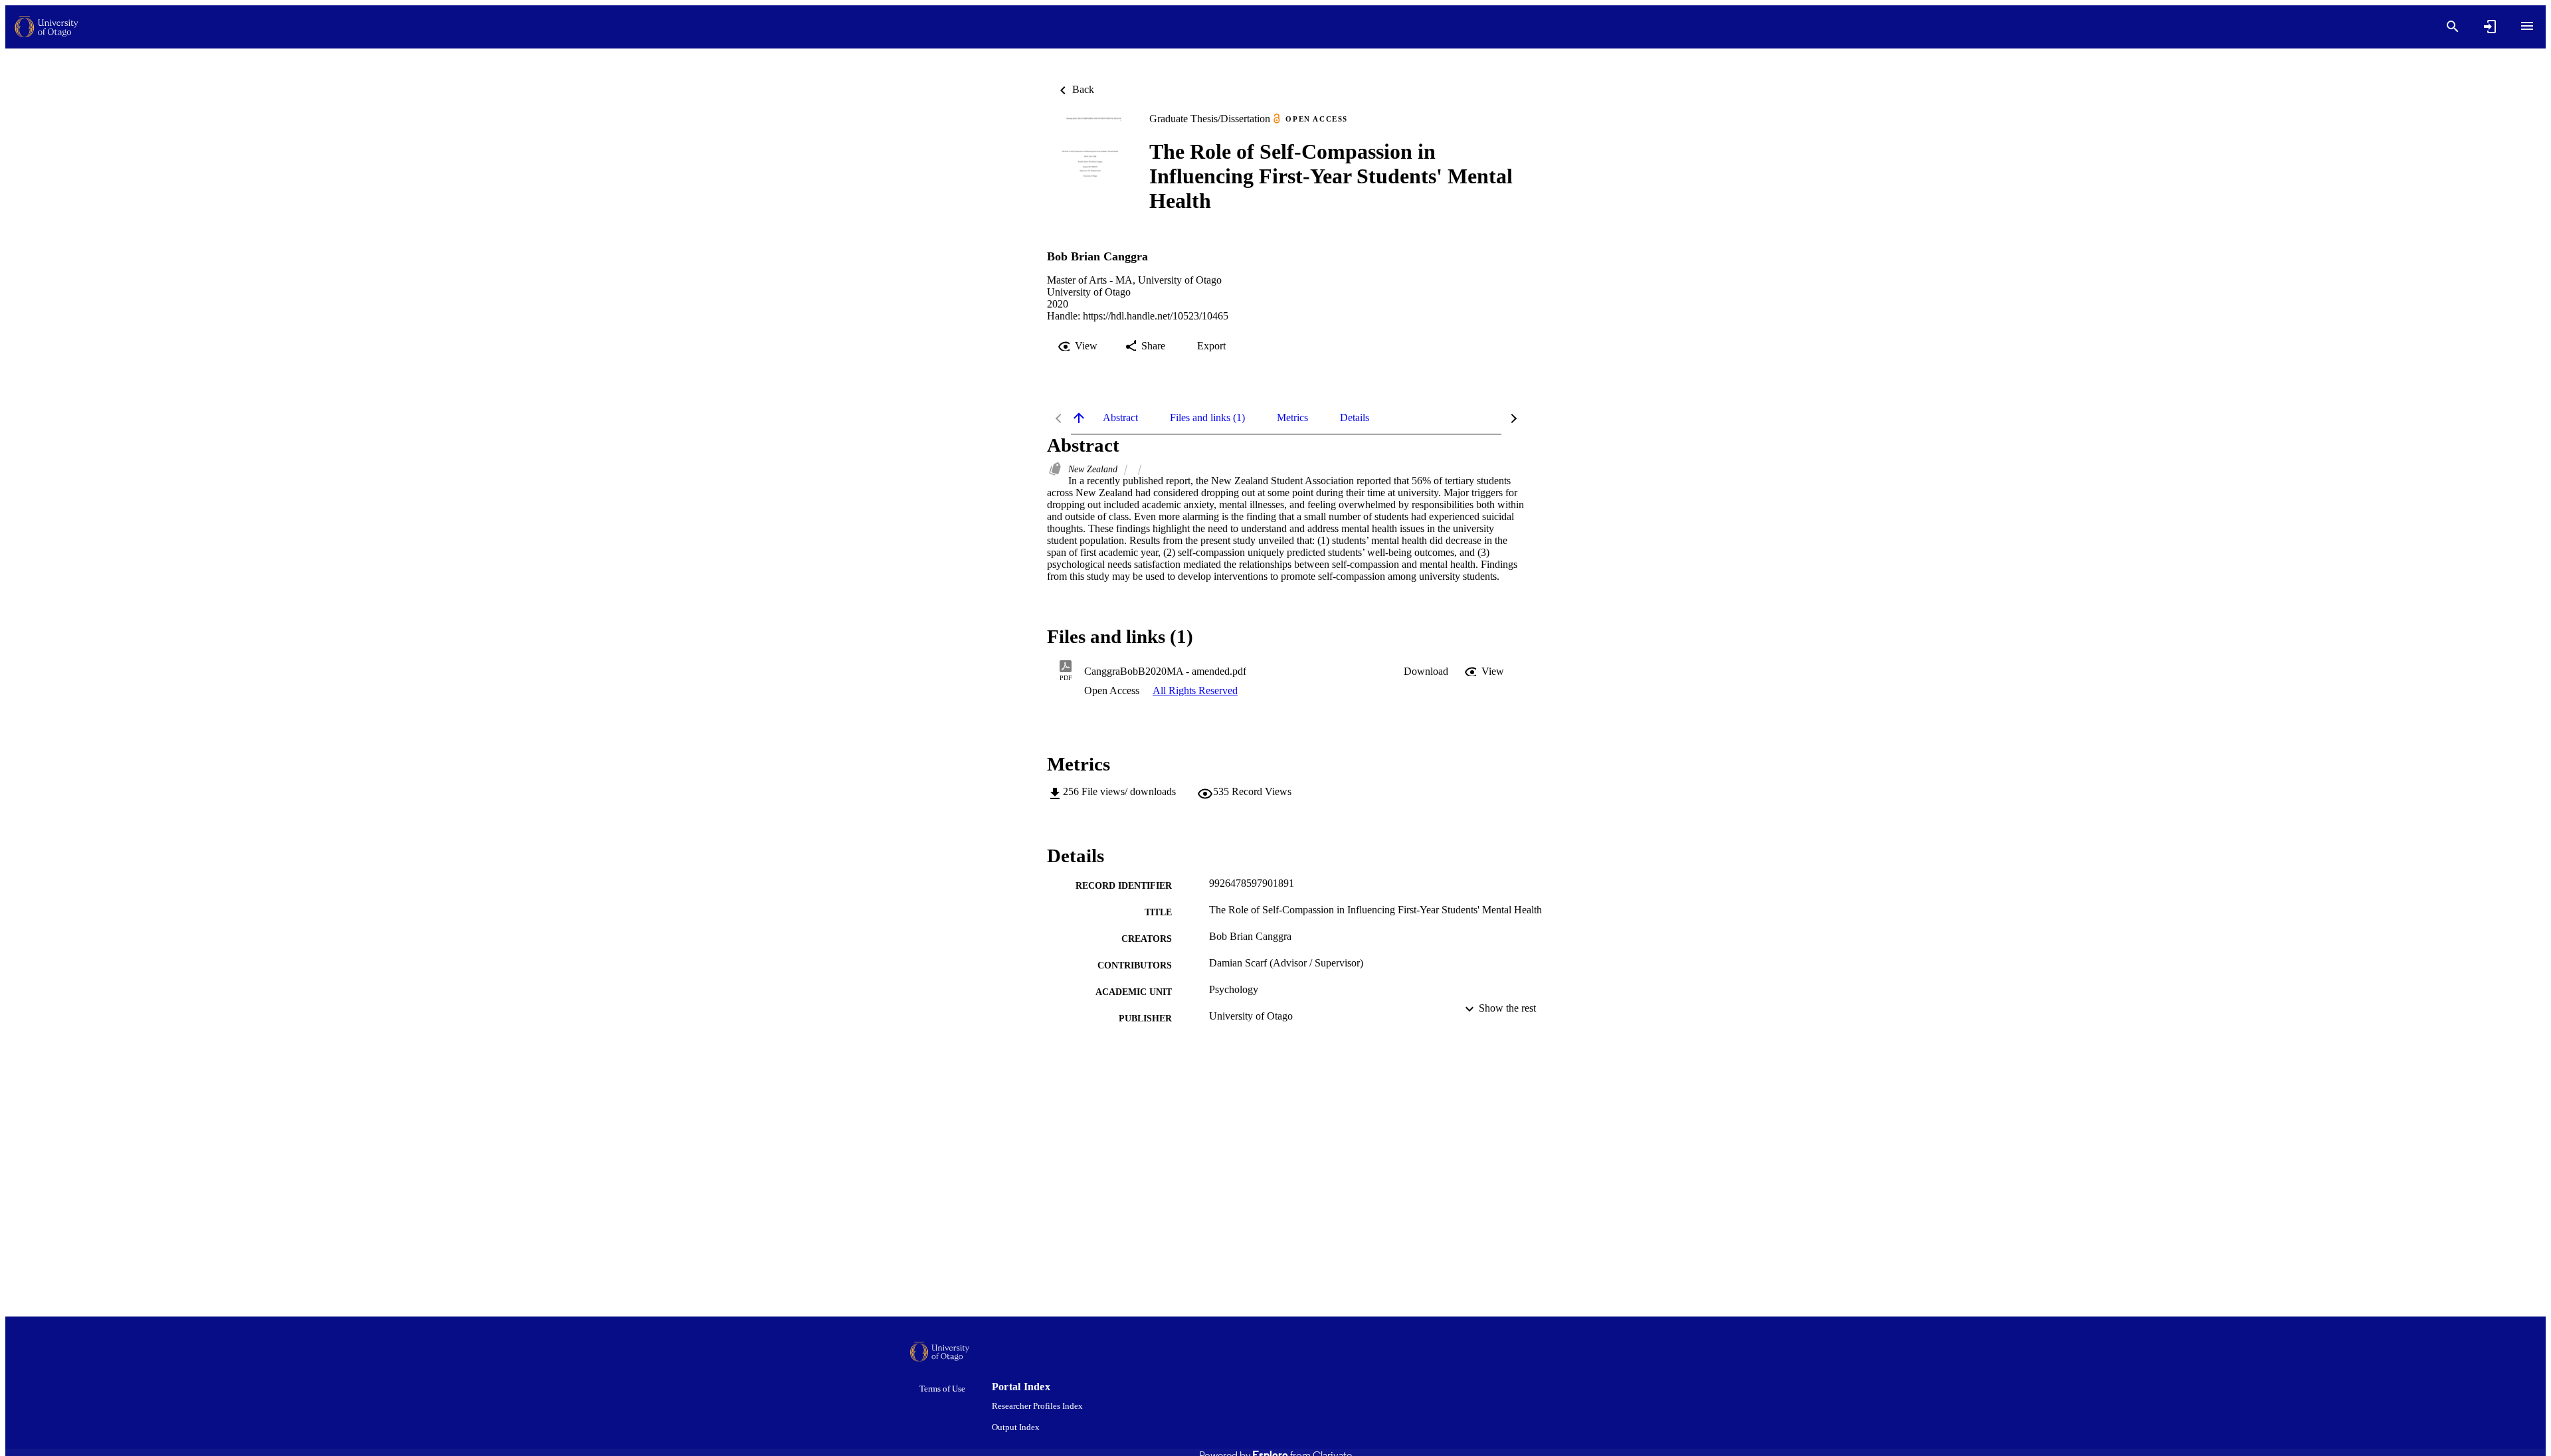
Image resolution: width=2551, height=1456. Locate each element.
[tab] (1120, 418)
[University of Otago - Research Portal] (47, 27)
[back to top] (1079, 418)
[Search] (2453, 27)
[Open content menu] (2527, 26)
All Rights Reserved (1195, 690)
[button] (1426, 672)
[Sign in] (2490, 27)
